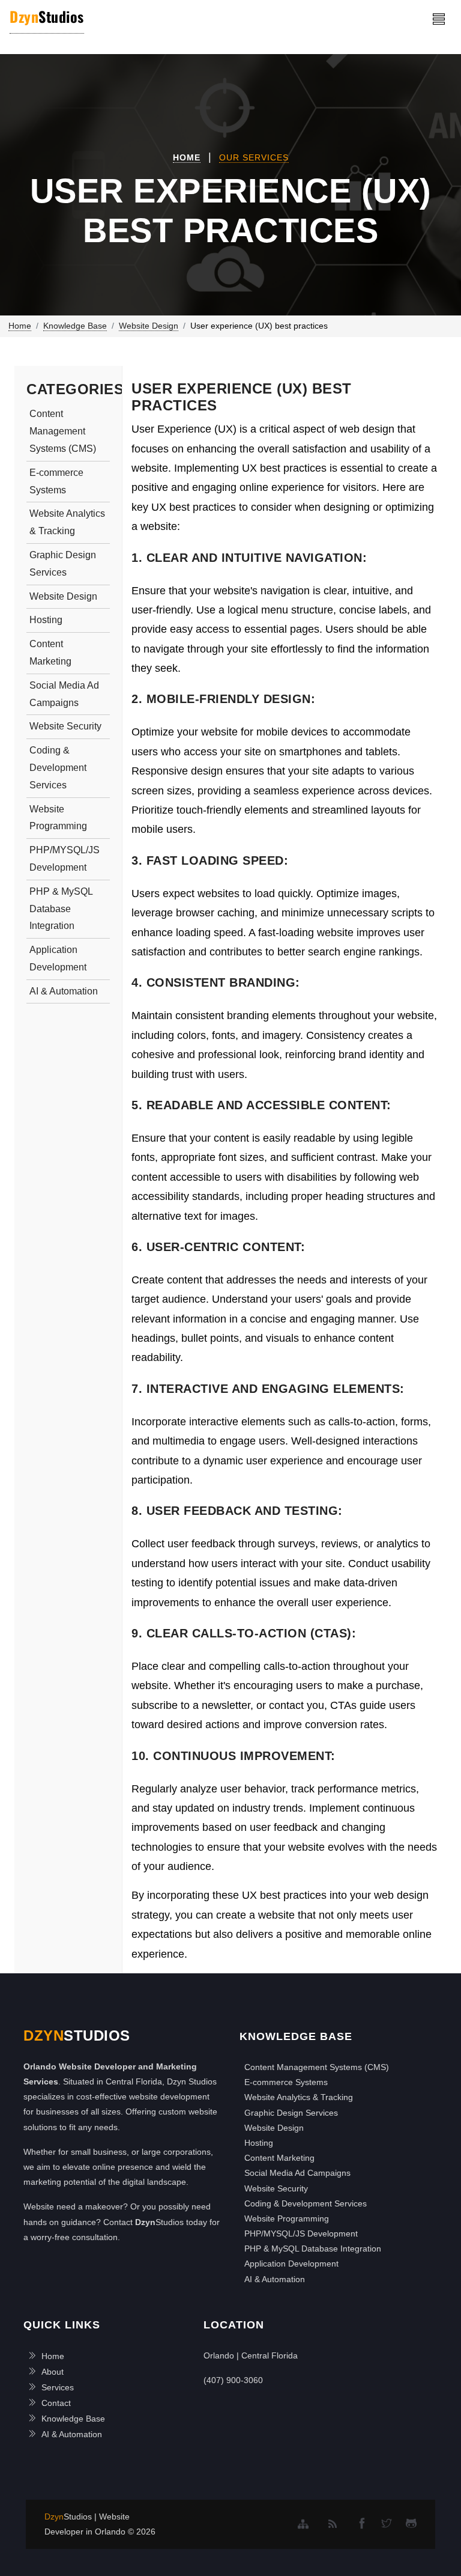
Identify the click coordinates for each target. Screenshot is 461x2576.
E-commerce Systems (56, 481)
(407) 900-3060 (233, 2380)
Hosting (46, 620)
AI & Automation (64, 991)
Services (58, 2387)
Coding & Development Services (58, 768)
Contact (56, 2403)
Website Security (65, 726)
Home (187, 157)
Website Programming (58, 818)
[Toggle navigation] (439, 19)
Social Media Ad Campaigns (64, 694)
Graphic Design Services (63, 564)
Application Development (58, 958)
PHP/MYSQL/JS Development (65, 859)
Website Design (63, 596)
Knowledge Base (73, 2419)
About (53, 2372)
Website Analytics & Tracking (67, 522)
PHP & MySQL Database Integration (61, 909)
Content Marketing (50, 653)
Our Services (254, 157)
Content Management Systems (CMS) (63, 431)
